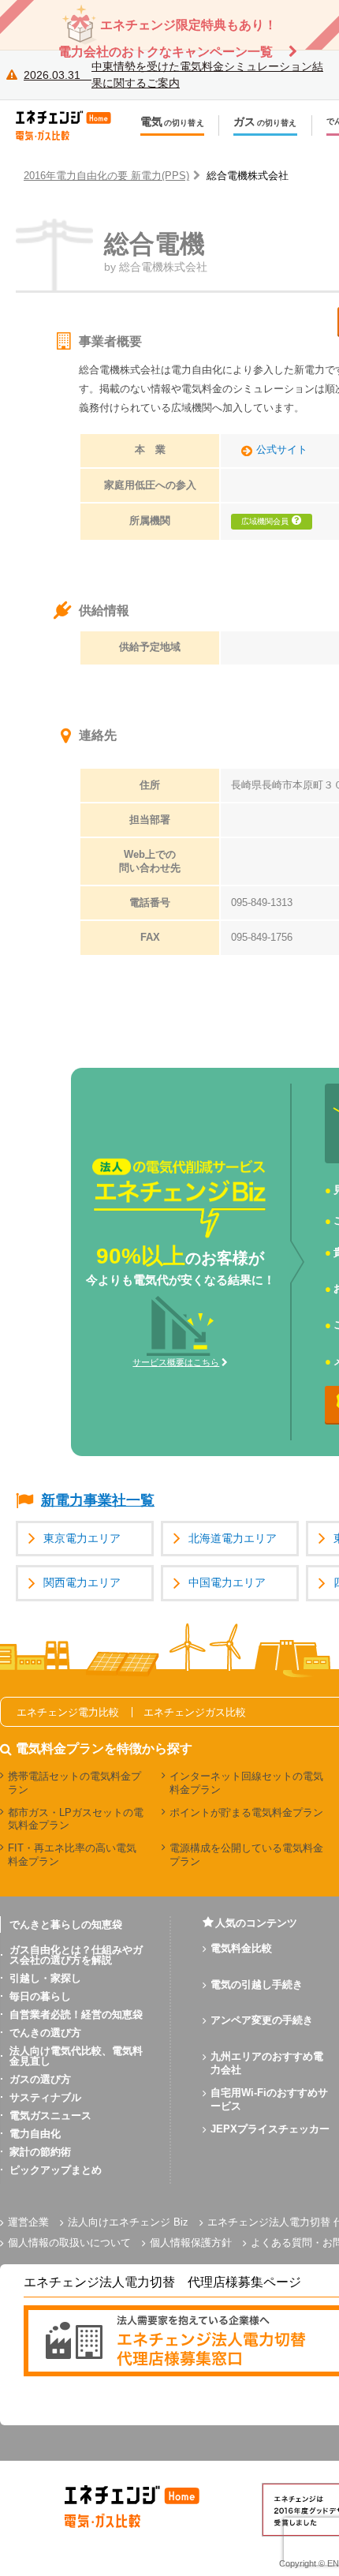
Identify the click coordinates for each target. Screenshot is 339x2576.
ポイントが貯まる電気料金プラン (246, 1812)
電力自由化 (35, 2134)
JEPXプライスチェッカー (270, 2129)
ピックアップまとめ (56, 2170)
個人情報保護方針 (191, 2243)
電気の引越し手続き (257, 1984)
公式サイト (282, 450)
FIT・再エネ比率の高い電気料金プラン (72, 1855)
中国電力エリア (227, 1583)
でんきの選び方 (45, 2033)
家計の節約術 (40, 2152)
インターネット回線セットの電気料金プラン (246, 1783)
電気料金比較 (241, 1948)
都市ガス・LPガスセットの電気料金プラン (76, 1819)
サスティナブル (45, 2097)
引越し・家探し (45, 1978)
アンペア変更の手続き (262, 2020)
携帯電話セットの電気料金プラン (75, 1783)
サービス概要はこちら (176, 1362)
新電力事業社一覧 (98, 1500)
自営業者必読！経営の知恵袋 (76, 2014)
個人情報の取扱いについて (69, 2243)
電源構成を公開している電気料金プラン (246, 1855)
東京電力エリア (82, 1539)
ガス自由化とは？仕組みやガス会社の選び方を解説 (76, 1955)
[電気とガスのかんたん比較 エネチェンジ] (71, 125)
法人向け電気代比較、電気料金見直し (76, 2056)
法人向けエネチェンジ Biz (128, 2222)
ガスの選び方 (40, 2079)
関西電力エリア (82, 1583)
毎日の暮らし (40, 1996)
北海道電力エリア (233, 1539)
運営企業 (28, 2222)
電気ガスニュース (50, 2115)
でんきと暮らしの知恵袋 (66, 1925)
